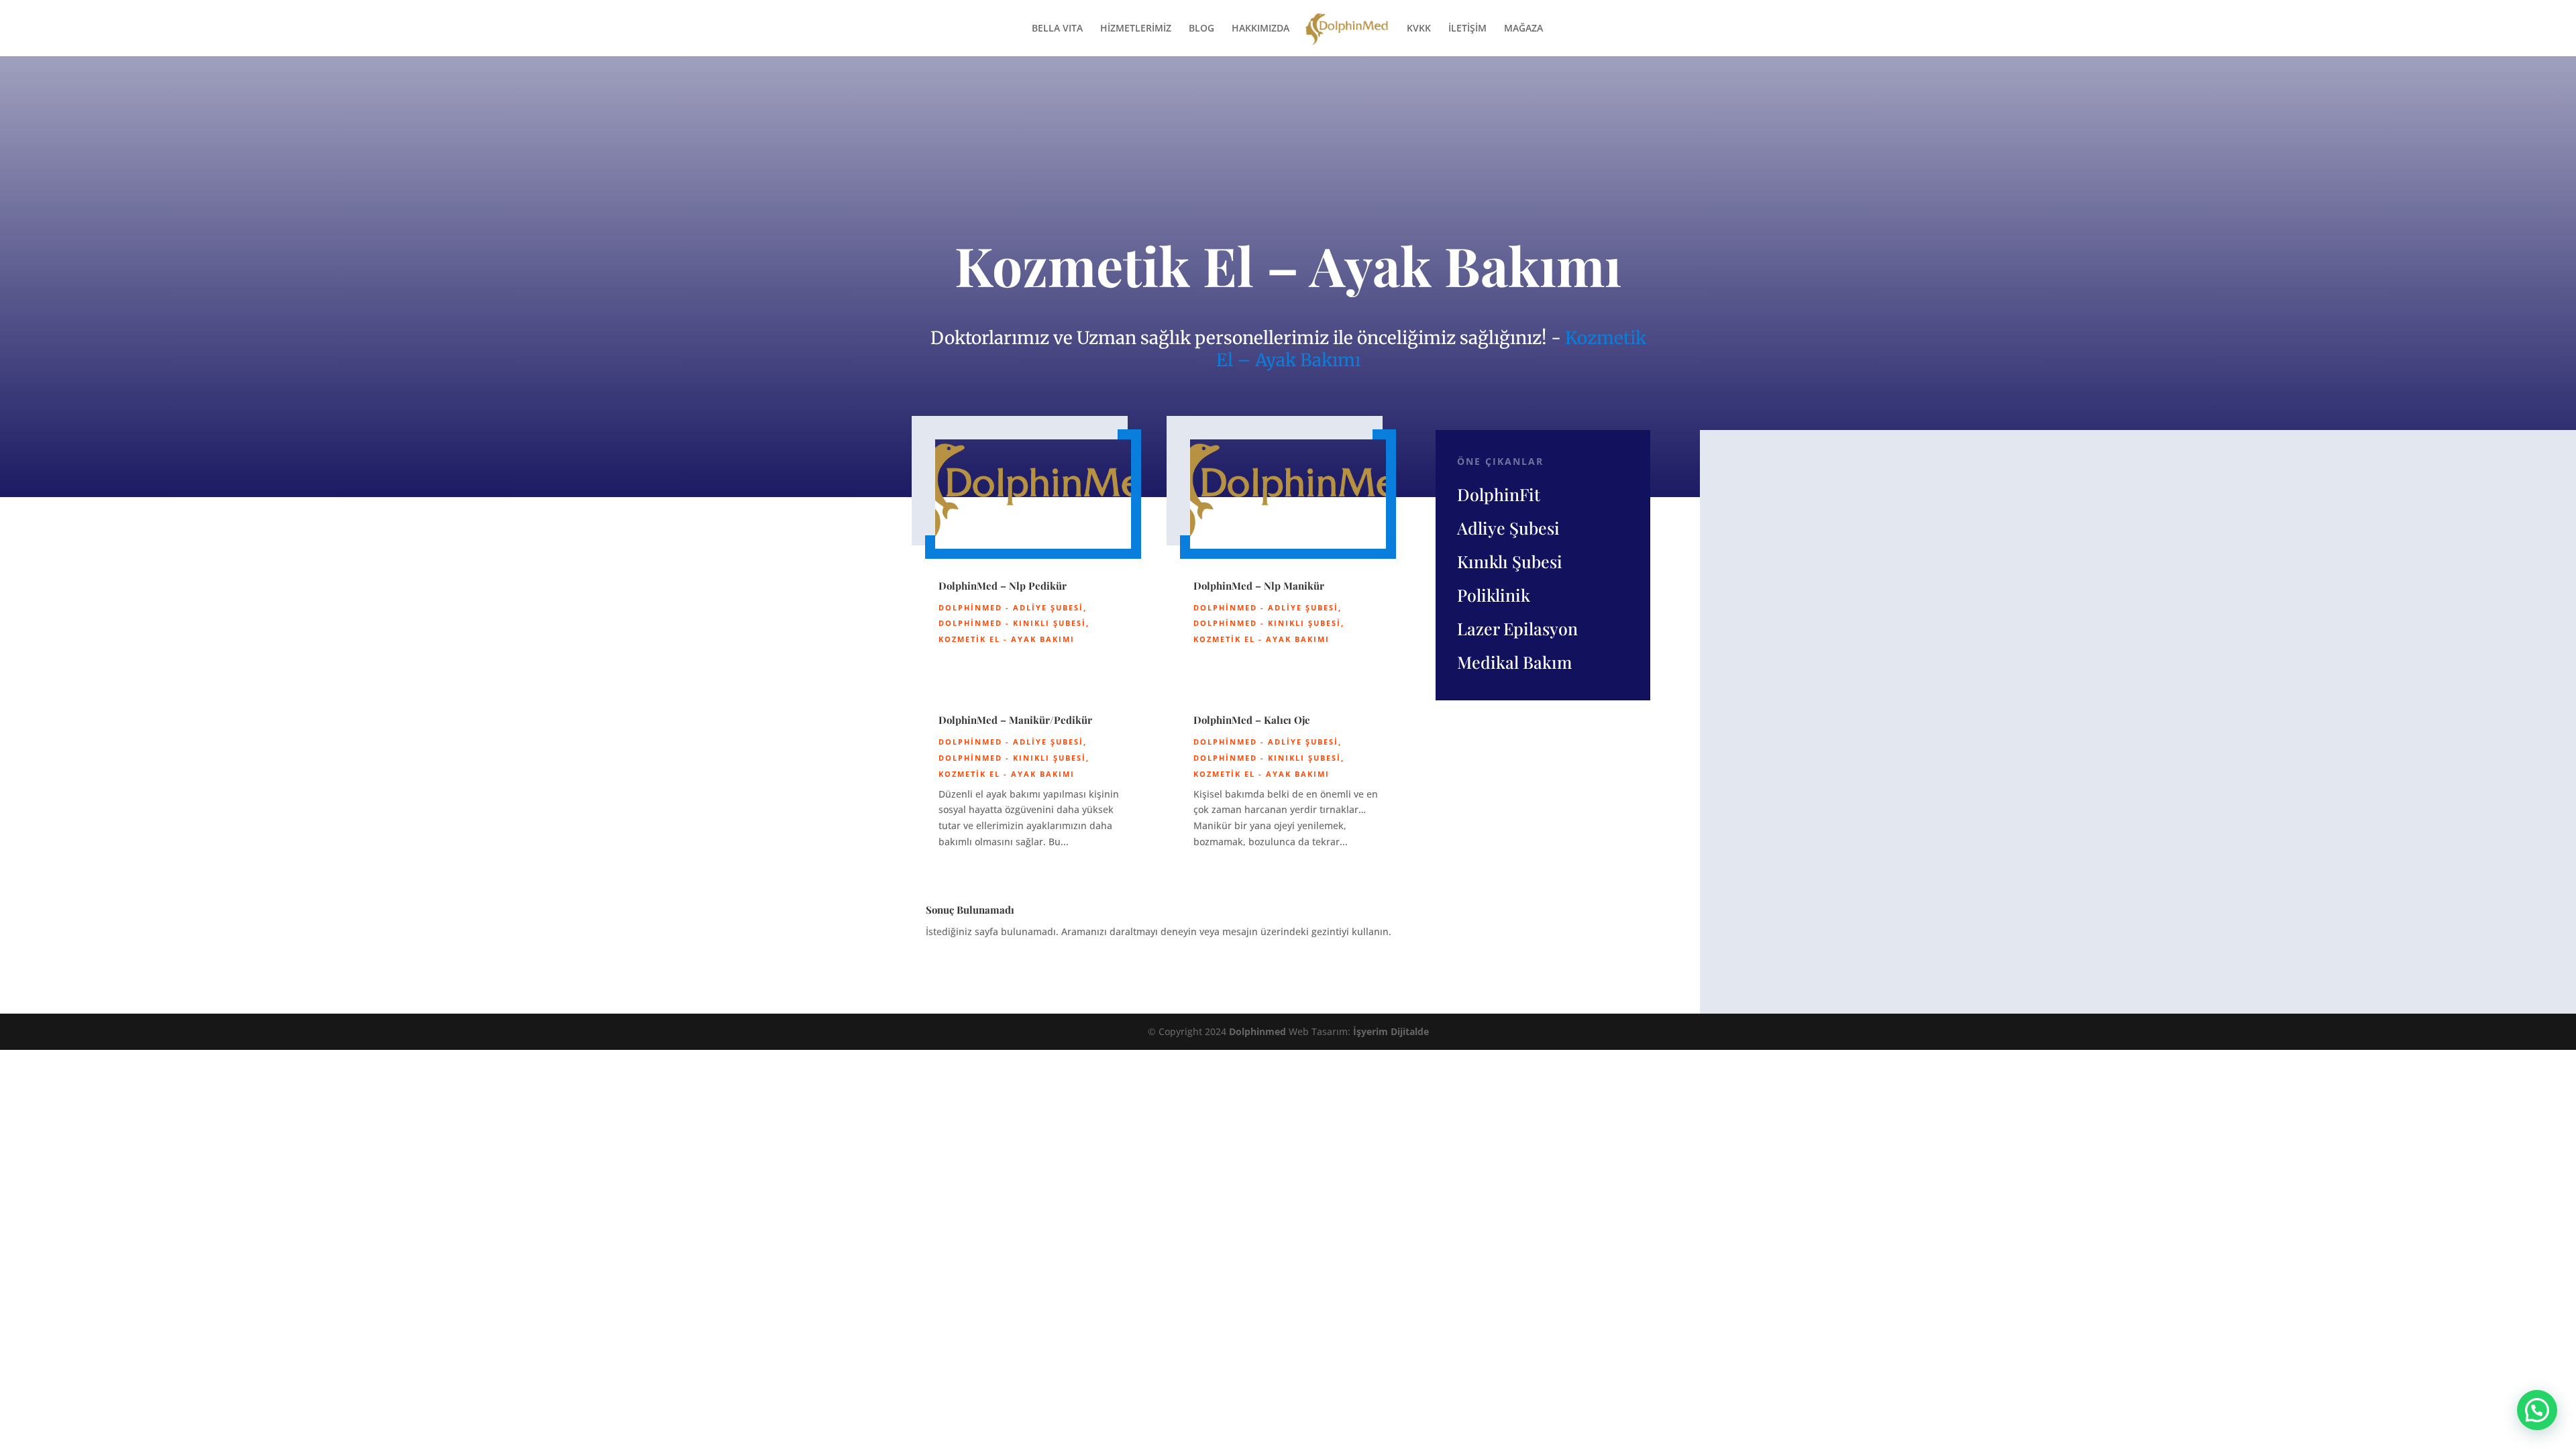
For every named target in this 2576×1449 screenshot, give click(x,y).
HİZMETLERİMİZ (1136, 29)
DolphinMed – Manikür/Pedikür (1015, 720)
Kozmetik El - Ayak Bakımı (1007, 639)
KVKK (1419, 29)
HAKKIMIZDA (1260, 29)
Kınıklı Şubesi (1510, 561)
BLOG (1201, 29)
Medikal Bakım (1514, 662)
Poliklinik (1494, 595)
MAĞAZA (1523, 29)
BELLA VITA (1057, 29)
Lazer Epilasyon (1517, 628)
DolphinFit (1499, 494)
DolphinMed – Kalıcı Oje (1252, 720)
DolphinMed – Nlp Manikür (1259, 586)
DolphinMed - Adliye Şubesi (1011, 607)
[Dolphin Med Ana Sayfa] (1347, 34)
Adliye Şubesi (1508, 528)
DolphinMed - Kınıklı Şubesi (1012, 623)
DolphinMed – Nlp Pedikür (1003, 586)
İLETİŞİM (1467, 29)
